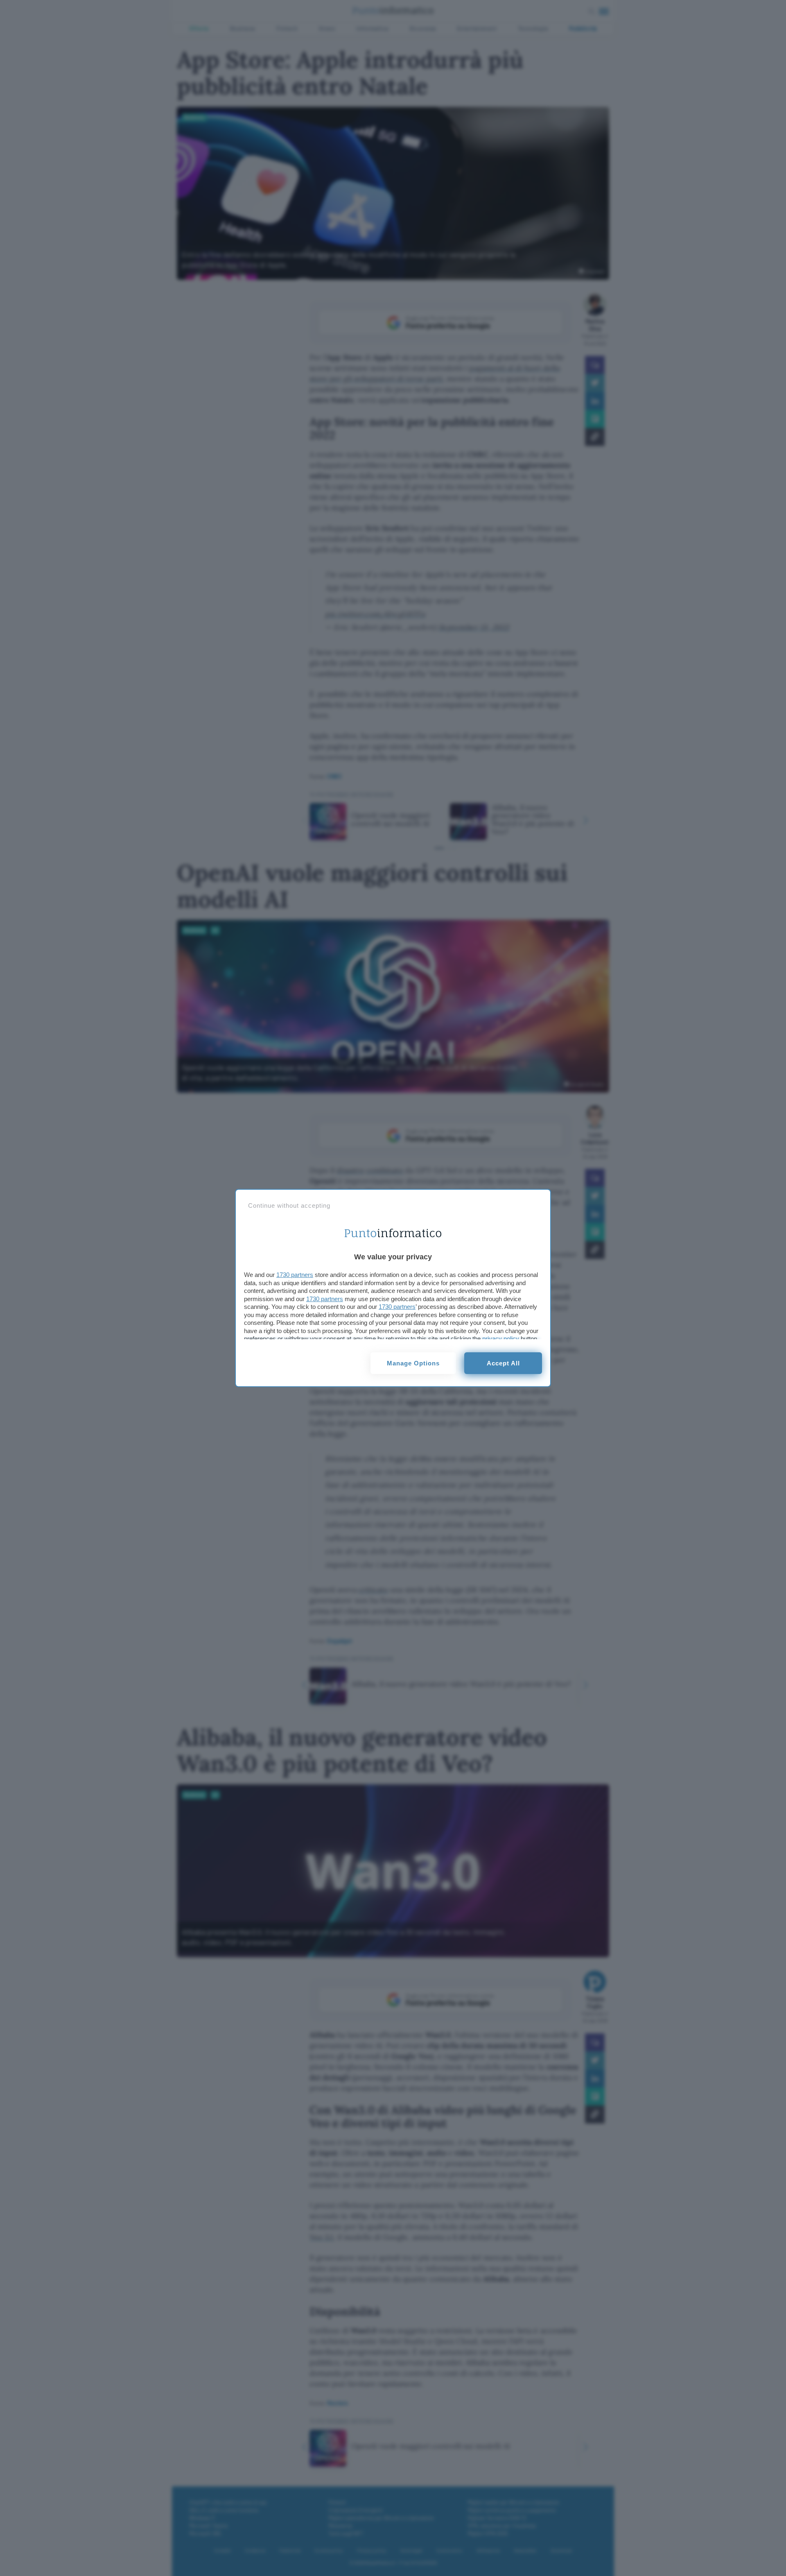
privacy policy (501, 1339)
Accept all (503, 1363)
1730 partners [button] (295, 1275)
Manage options (413, 1363)
